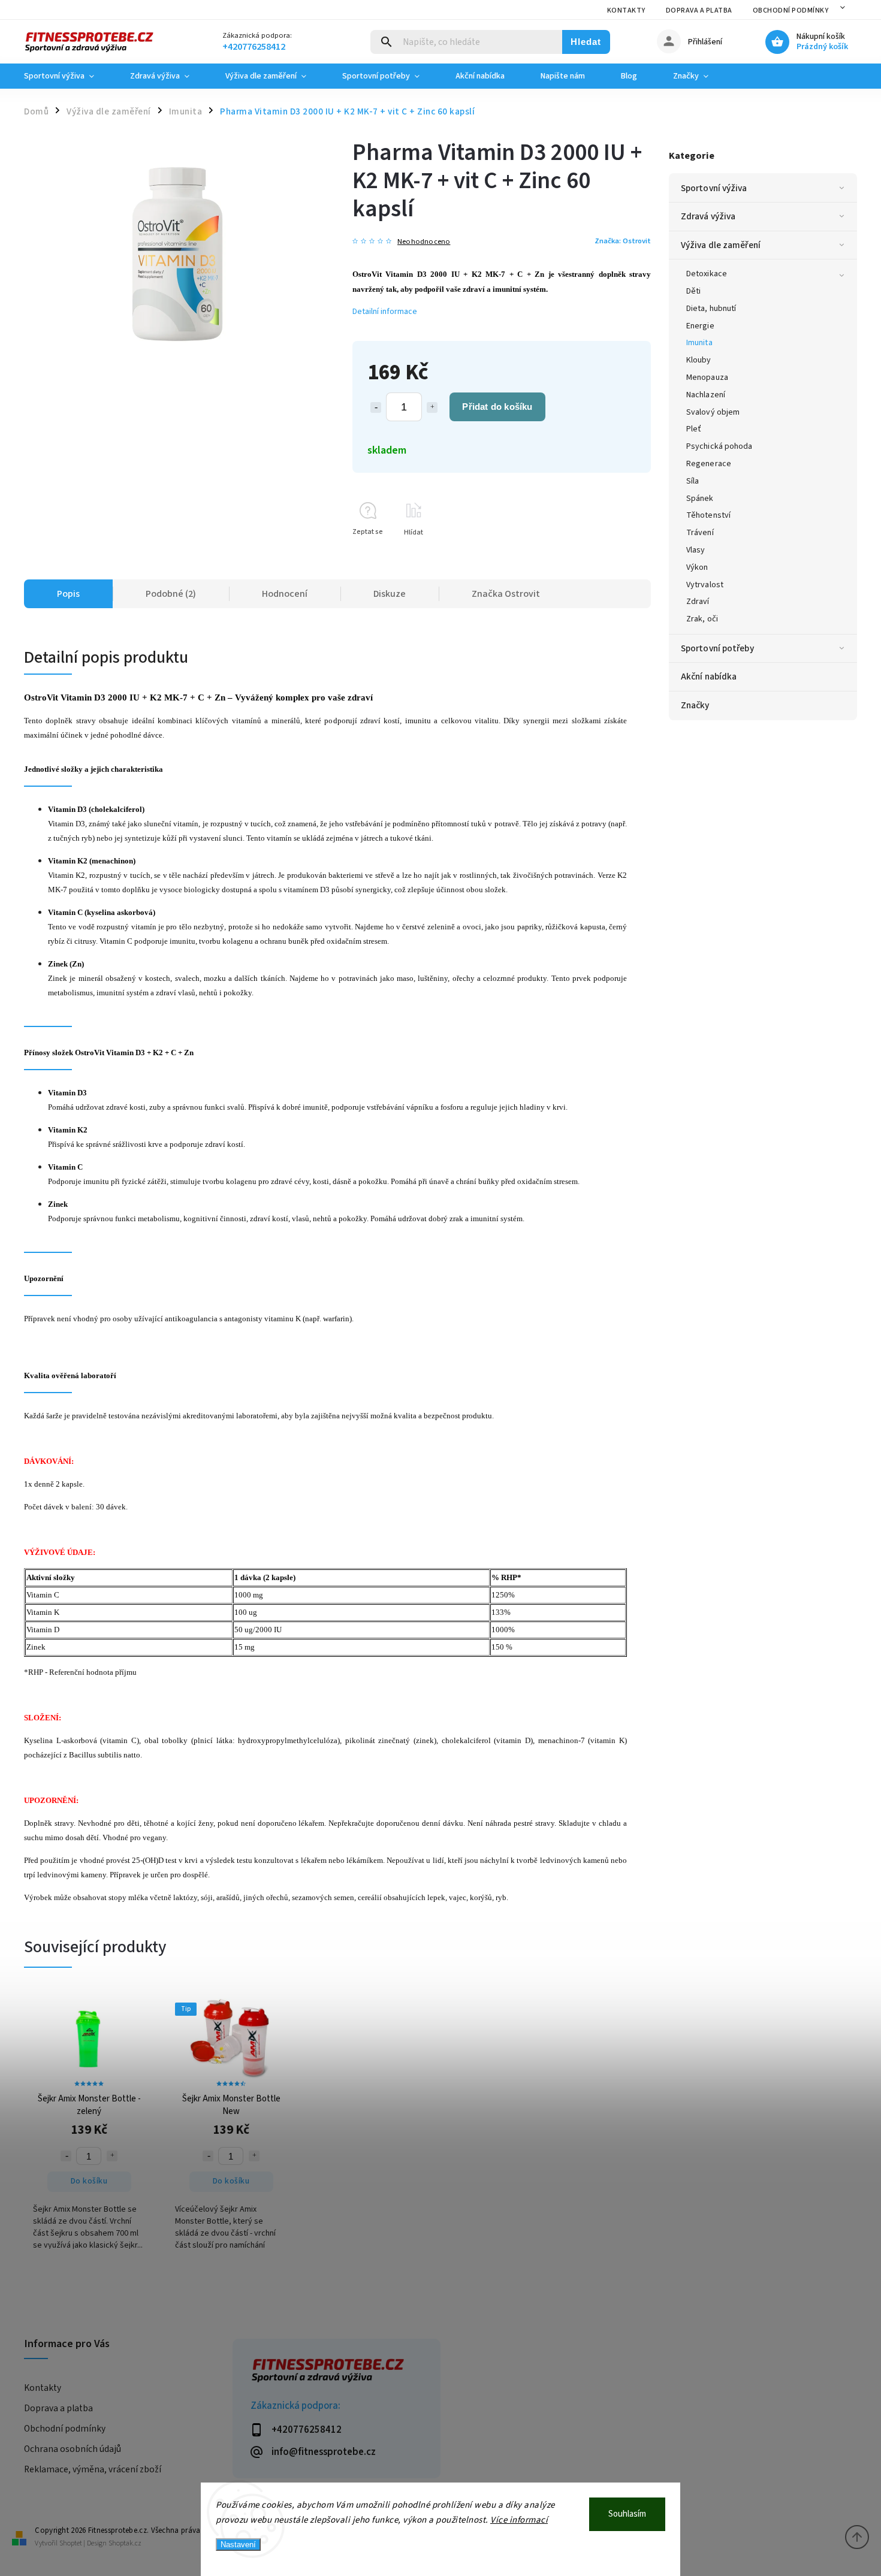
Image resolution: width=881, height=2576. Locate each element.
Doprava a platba (699, 10)
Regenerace (709, 464)
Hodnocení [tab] (285, 594)
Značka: (623, 241)
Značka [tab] (506, 594)
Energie (700, 326)
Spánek (700, 499)
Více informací (519, 2520)
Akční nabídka (709, 677)
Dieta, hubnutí (711, 309)
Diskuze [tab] (390, 594)
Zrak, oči (702, 619)
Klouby (699, 360)
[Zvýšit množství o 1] (432, 407)
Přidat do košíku (497, 407)
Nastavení (238, 2545)
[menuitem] (68, 76)
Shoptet (71, 2543)
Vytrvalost (705, 585)
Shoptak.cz (125, 2543)
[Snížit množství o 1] (376, 407)
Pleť (694, 429)
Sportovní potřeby (717, 648)
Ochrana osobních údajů (73, 2449)
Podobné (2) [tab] (171, 594)
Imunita (699, 343)
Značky (695, 705)
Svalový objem (713, 412)
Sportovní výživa (714, 188)
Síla (693, 481)
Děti (693, 291)
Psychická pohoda (719, 446)
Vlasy (696, 550)
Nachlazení (706, 395)
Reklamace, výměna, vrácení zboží (93, 2469)
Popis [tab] (68, 594)
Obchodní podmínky (791, 10)
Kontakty (626, 10)
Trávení (700, 533)
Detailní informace (385, 312)
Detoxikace (707, 274)
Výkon (697, 567)
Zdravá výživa (708, 216)
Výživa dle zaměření (721, 245)
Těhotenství (708, 515)
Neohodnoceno (424, 242)
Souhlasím (627, 2514)
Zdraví (698, 602)
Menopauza (707, 378)
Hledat (586, 42)
